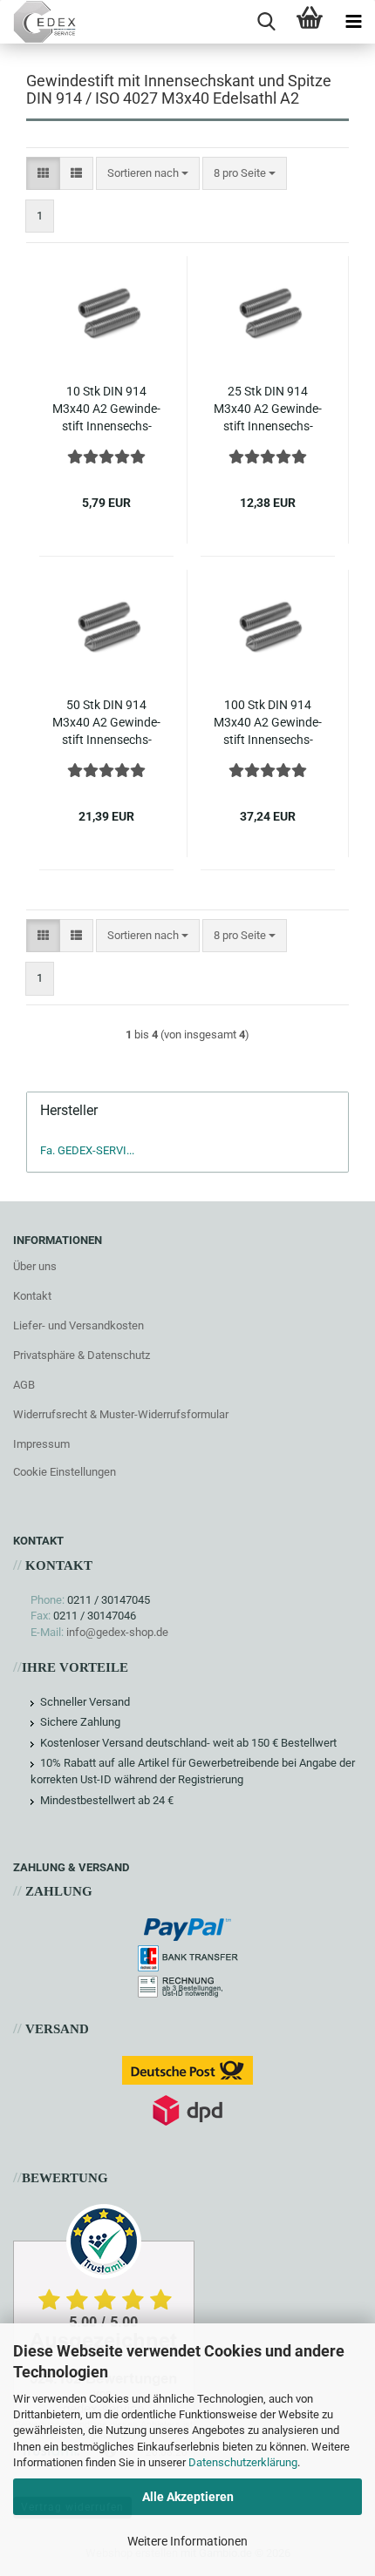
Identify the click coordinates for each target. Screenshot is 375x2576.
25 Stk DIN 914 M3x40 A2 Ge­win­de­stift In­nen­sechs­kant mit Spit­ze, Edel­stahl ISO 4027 (268, 409)
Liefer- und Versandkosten (78, 1325)
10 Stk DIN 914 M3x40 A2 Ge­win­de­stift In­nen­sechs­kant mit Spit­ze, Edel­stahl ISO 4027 (106, 409)
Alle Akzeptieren (188, 2497)
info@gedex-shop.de (117, 1632)
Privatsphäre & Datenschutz (82, 1355)
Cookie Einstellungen (65, 1472)
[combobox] (148, 174)
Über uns (35, 1266)
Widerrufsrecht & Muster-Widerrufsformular (121, 1414)
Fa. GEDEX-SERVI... (87, 1150)
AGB (24, 1385)
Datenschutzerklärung (243, 2462)
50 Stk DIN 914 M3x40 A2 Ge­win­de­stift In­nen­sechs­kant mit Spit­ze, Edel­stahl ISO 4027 (106, 723)
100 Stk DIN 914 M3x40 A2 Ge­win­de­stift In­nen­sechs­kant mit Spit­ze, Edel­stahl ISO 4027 (268, 723)
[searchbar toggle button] (266, 22)
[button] (43, 174)
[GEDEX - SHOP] (38, 22)
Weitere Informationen (187, 2541)
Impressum (41, 1444)
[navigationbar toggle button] (353, 22)
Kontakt (32, 1296)
